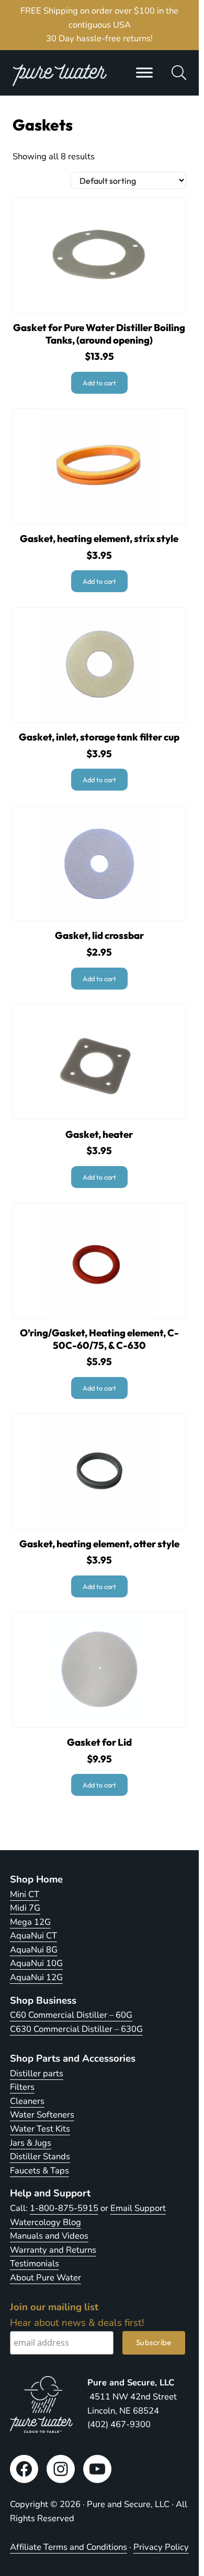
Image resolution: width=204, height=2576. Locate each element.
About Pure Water (46, 2278)
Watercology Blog (46, 2222)
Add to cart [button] (99, 383)
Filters (22, 2087)
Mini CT (25, 1894)
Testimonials (35, 2263)
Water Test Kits (40, 2129)
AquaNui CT (33, 1936)
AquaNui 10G (36, 1963)
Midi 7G (25, 1908)
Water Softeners (42, 2115)
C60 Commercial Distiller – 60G (71, 2015)
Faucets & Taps (39, 2171)
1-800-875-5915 (64, 2208)
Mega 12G (30, 1922)
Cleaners (27, 2101)
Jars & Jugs (31, 2143)
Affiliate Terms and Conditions (69, 2547)
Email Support (138, 2208)
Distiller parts (37, 2073)
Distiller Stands (40, 2156)
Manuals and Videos (49, 2236)
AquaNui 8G (34, 1950)
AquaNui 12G (36, 1977)
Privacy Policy (161, 2547)
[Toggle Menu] (144, 73)
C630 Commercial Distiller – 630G (76, 2029)
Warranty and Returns (53, 2250)
